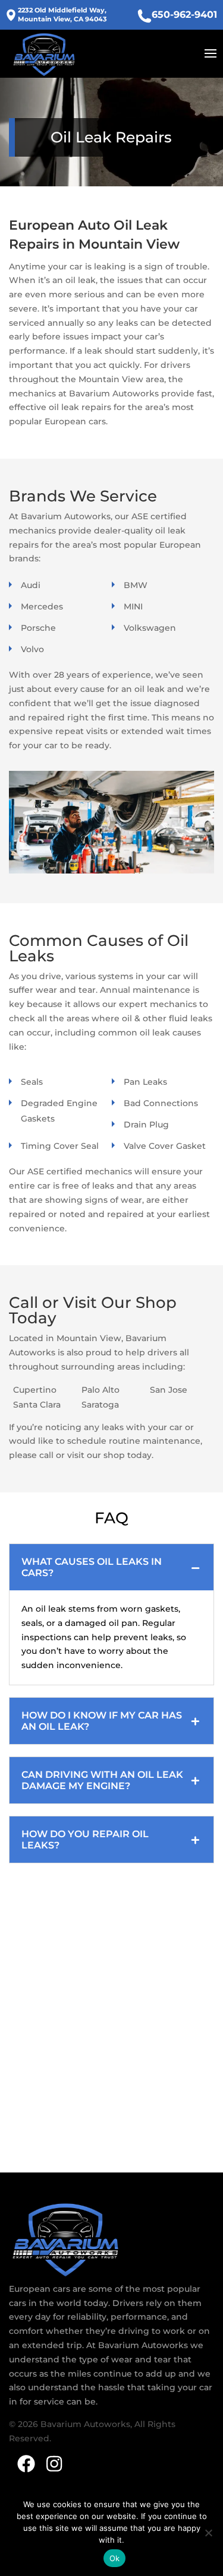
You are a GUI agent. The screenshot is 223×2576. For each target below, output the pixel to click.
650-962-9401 (184, 15)
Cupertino (35, 1390)
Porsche (38, 628)
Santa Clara (37, 1405)
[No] (208, 2533)
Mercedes (42, 606)
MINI (133, 606)
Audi (31, 585)
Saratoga (100, 1405)
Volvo (32, 649)
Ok (115, 2558)
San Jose (169, 1390)
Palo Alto (100, 1390)
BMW (136, 585)
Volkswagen (150, 628)
